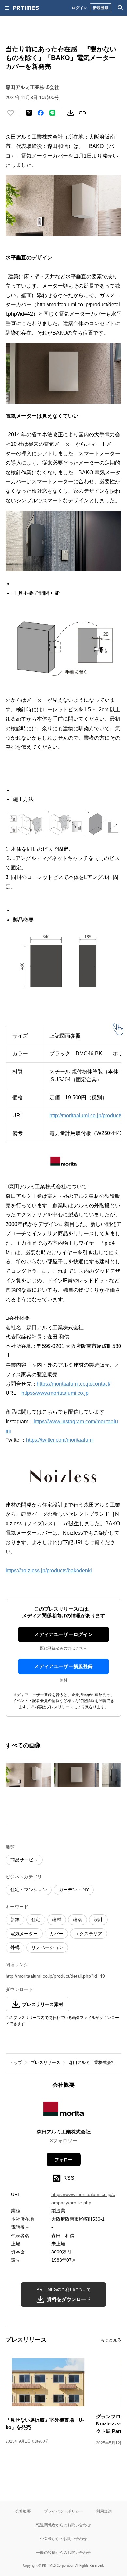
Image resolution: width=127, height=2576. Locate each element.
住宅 (36, 1920)
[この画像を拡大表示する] (28, 1775)
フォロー (63, 2160)
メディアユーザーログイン (63, 1634)
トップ (16, 2063)
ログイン (79, 8)
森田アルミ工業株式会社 (92, 2063)
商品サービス (24, 1860)
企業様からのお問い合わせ (63, 2539)
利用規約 (104, 2511)
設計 (98, 1920)
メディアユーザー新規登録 (63, 1666)
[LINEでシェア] (52, 113)
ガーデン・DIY (74, 1890)
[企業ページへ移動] (64, 2111)
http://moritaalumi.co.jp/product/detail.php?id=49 (55, 1976)
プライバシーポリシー (63, 2511)
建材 (57, 1920)
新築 (15, 1920)
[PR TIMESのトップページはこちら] (26, 8)
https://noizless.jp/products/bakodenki (49, 1570)
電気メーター (24, 1934)
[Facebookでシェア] (41, 113)
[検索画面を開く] (120, 8)
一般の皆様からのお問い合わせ (63, 2552)
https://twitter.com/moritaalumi (60, 1440)
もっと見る (111, 2340)
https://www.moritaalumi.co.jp (55, 1393)
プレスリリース (45, 2063)
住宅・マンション (29, 1890)
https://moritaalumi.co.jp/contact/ (74, 1384)
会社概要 (23, 2511)
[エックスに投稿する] (29, 113)
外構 (15, 1947)
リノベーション (47, 1947)
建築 (78, 1920)
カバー (56, 1934)
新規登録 (101, 8)
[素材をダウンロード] (71, 113)
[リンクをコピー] (82, 113)
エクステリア (89, 1934)
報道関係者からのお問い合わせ (63, 2525)
